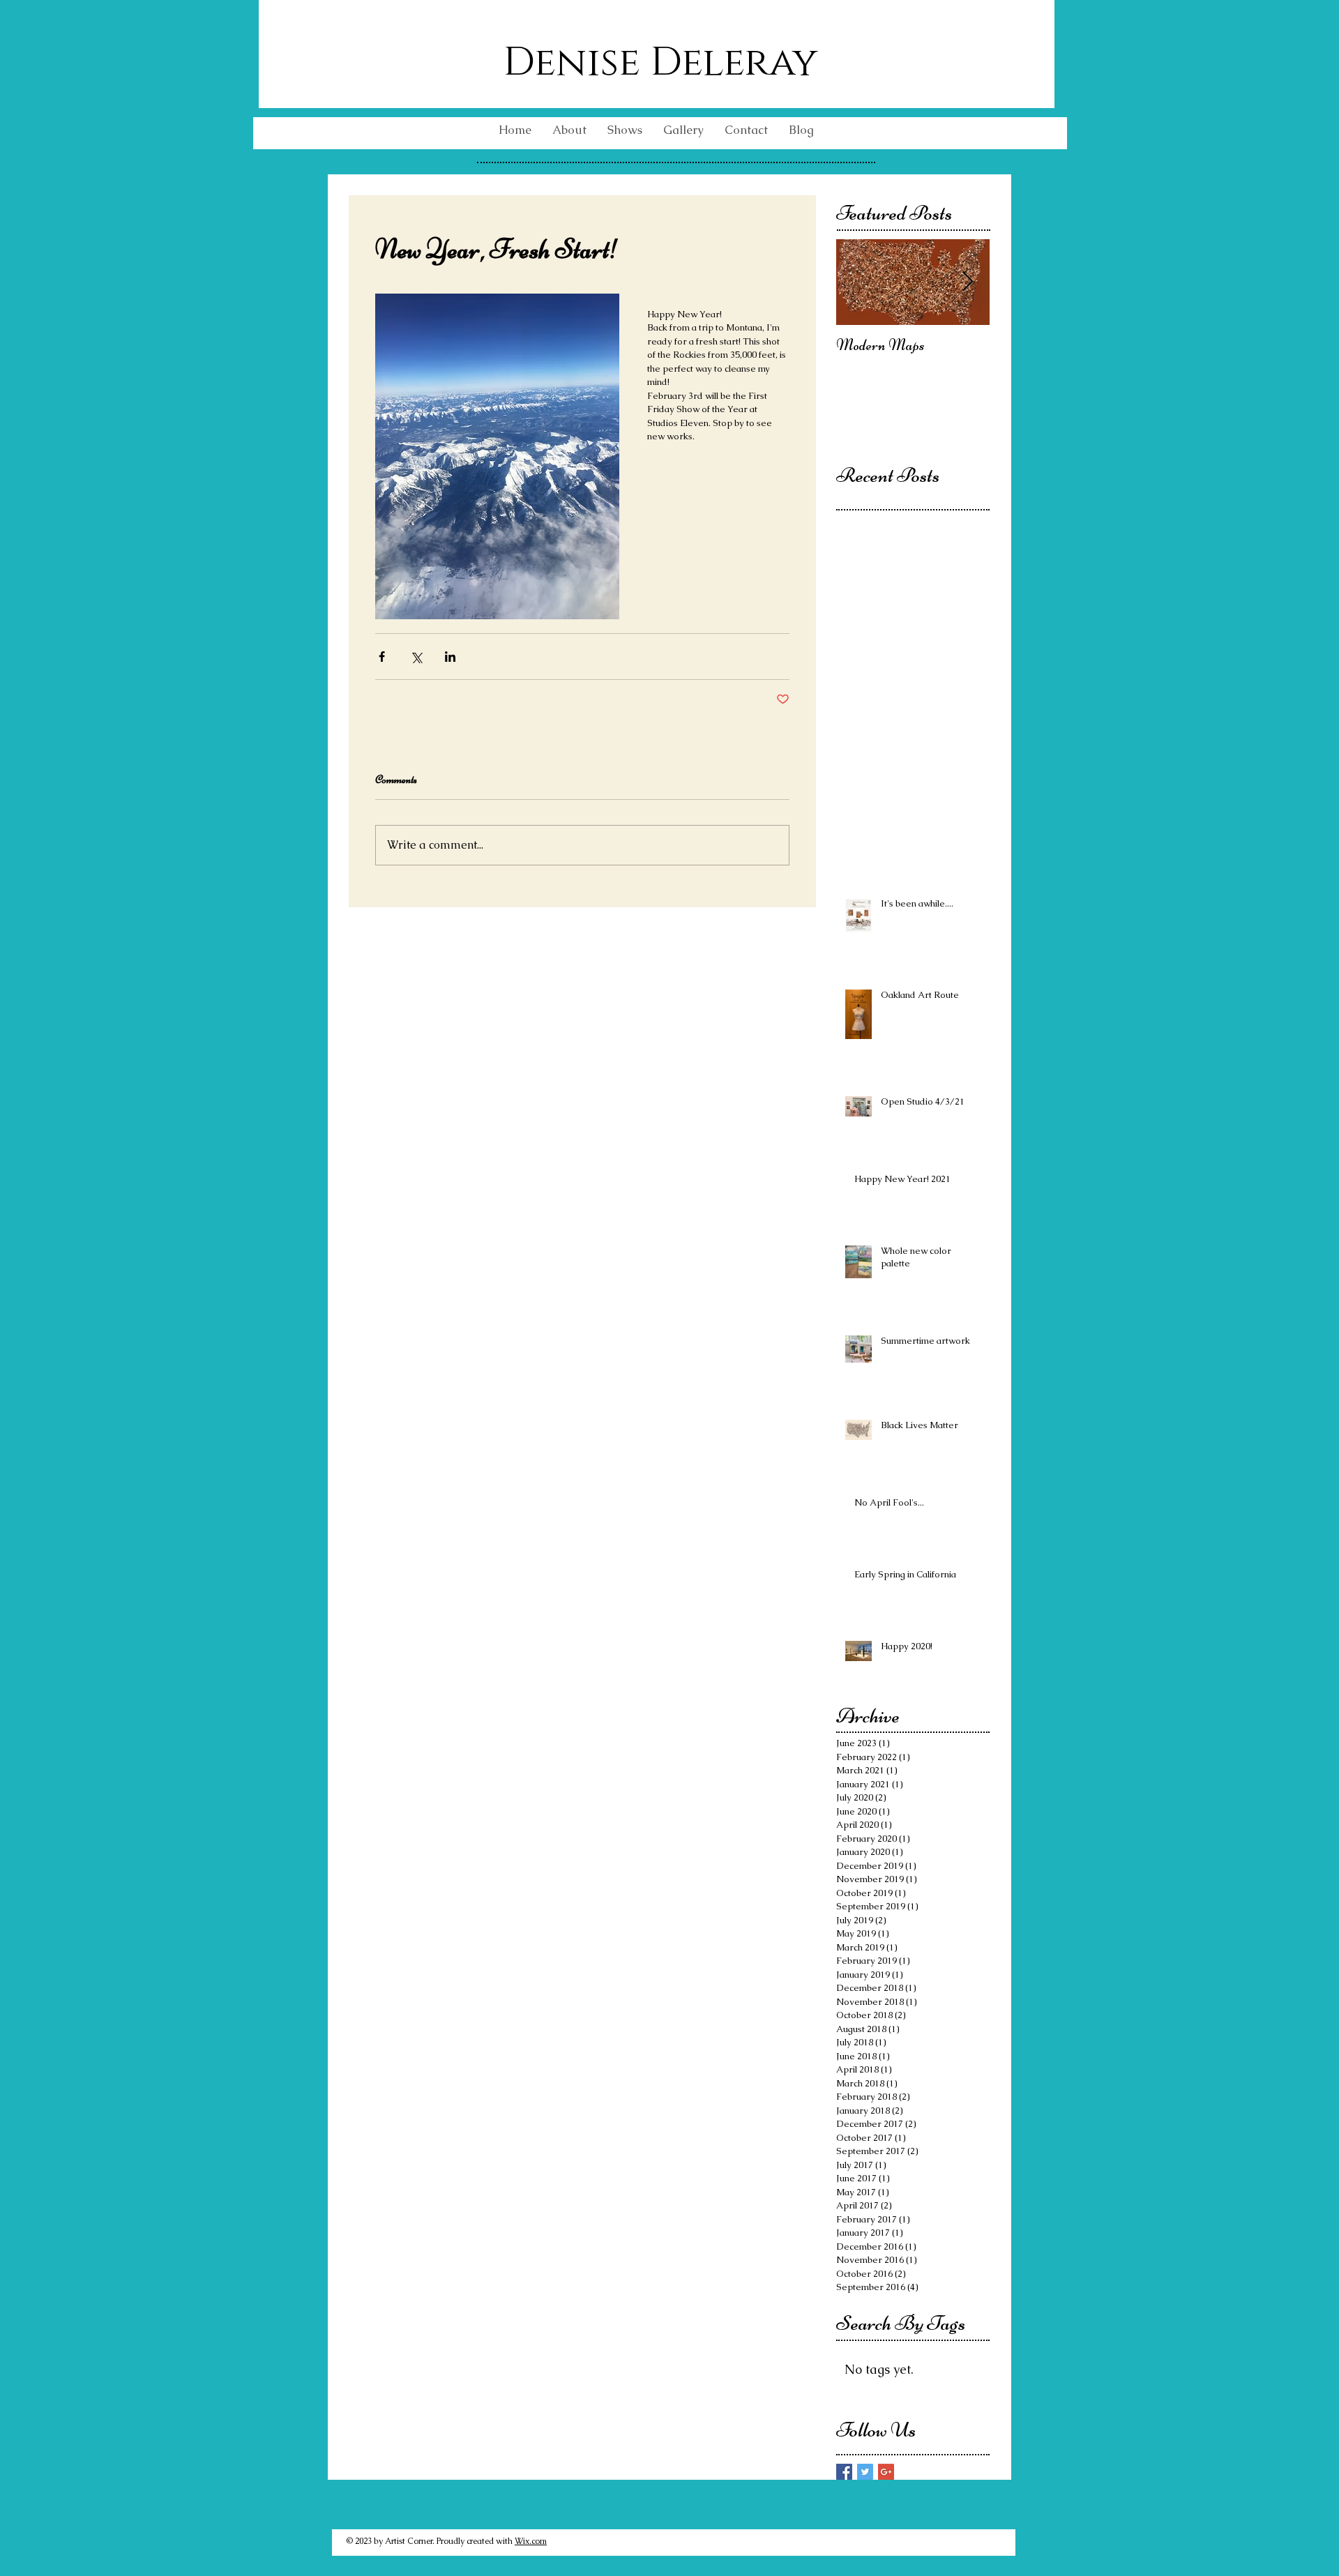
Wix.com (531, 2541)
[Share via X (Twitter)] (416, 657)
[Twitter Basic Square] (865, 2472)
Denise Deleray (660, 63)
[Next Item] (967, 282)
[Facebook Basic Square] (844, 2472)
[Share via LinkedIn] (450, 657)
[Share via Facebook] (382, 657)
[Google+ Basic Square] (886, 2472)
